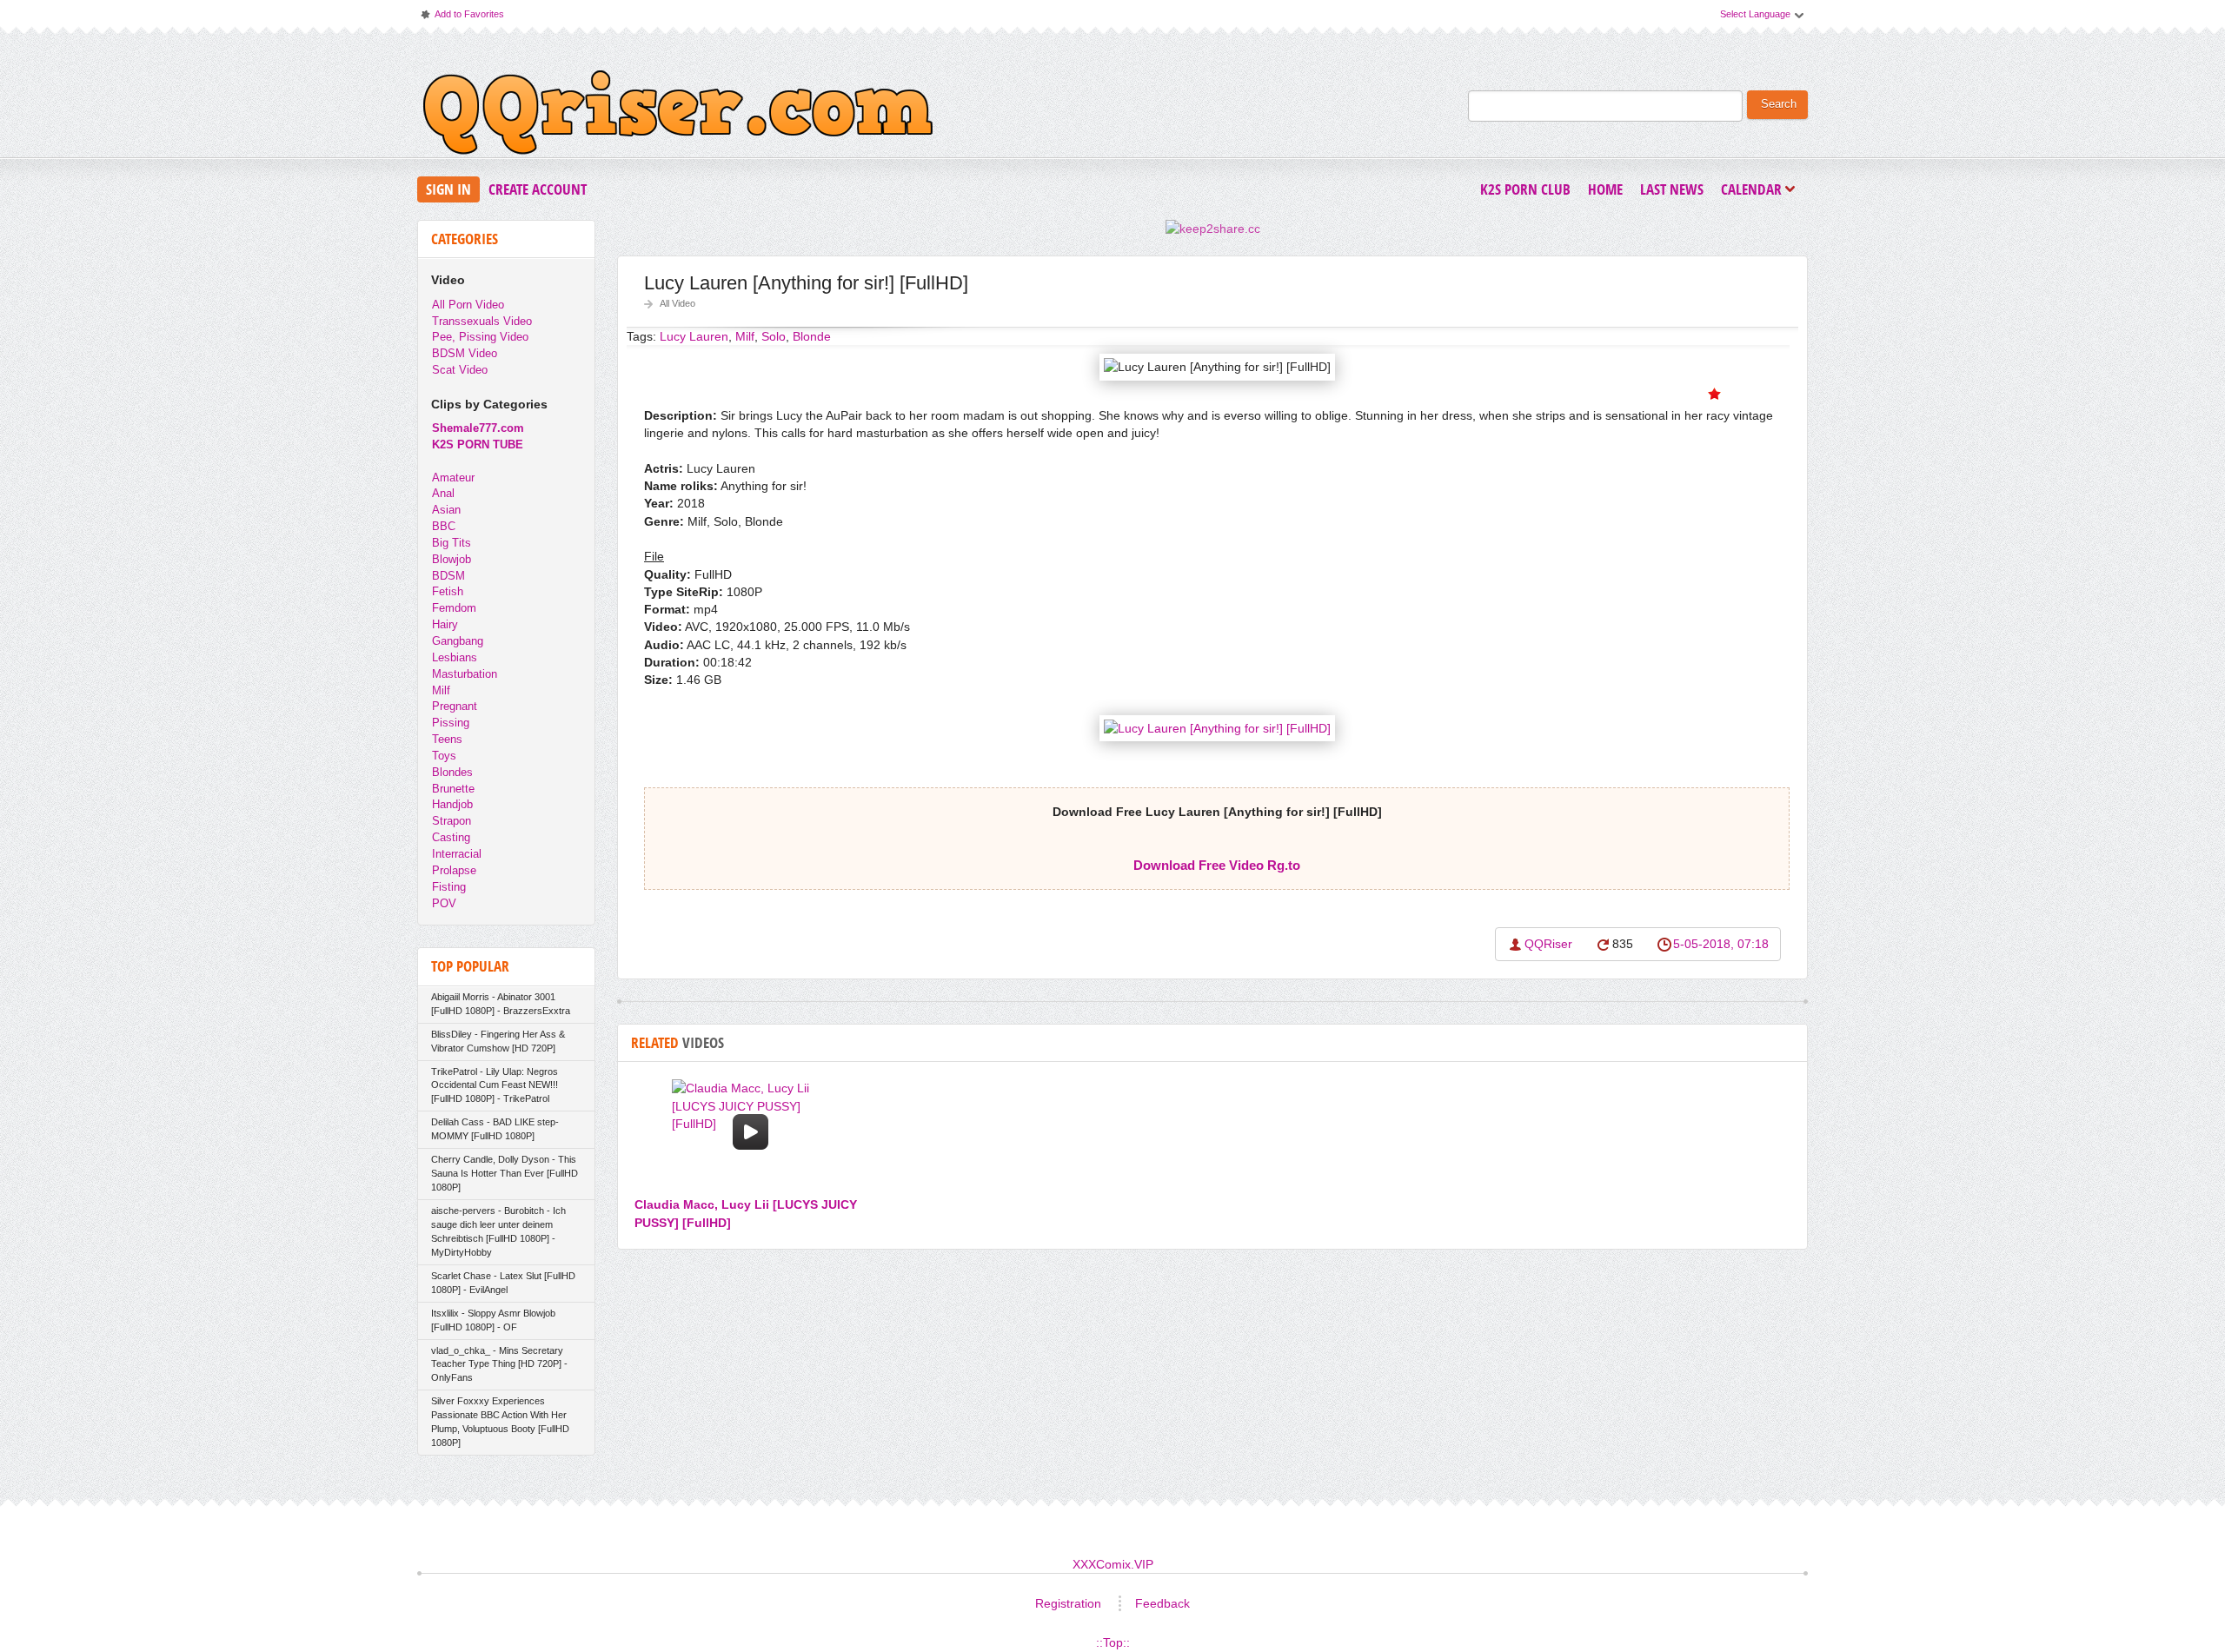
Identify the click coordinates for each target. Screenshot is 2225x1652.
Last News (1672, 189)
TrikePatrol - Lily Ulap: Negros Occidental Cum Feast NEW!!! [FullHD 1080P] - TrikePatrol (495, 1085)
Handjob (452, 804)
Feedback (1162, 1603)
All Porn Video (468, 305)
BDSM (448, 576)
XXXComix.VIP (1113, 1564)
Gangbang (458, 641)
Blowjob (452, 559)
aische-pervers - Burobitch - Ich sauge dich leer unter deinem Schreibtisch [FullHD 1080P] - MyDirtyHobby (498, 1231)
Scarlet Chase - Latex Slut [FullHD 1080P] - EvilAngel (503, 1283)
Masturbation (465, 674)
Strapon (452, 821)
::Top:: (1113, 1642)
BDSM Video (465, 353)
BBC (444, 526)
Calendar (1756, 191)
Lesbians (455, 657)
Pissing (451, 723)
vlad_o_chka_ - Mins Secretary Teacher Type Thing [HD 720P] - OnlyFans (499, 1364)
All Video (677, 303)
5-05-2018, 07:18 (1721, 944)
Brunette (453, 789)
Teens (447, 739)
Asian (446, 510)
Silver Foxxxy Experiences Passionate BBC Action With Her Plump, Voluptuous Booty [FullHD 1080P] (500, 1422)
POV (444, 903)
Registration (1068, 1603)
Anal (443, 493)
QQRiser (1548, 944)
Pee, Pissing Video (480, 337)
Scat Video (460, 370)
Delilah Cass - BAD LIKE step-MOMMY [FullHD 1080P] (495, 1129)
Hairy (445, 624)
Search (1779, 104)
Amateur (453, 478)
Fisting (449, 887)
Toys (444, 756)
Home (1605, 189)
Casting (451, 837)
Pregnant (455, 706)
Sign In (448, 189)
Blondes (452, 772)
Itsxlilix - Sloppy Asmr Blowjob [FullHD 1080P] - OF (493, 1320)
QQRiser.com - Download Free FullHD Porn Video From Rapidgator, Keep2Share (678, 116)
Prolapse (454, 870)
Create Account (538, 189)
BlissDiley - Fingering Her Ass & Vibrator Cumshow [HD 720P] (498, 1041)
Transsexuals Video (482, 321)
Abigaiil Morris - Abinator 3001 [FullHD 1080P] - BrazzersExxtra (501, 1004)
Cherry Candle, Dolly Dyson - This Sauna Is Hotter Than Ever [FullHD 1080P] (505, 1173)
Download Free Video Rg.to (1217, 865)
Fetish (448, 591)
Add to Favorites (462, 18)
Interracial (457, 854)
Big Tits (452, 543)
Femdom (454, 608)
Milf (441, 690)
